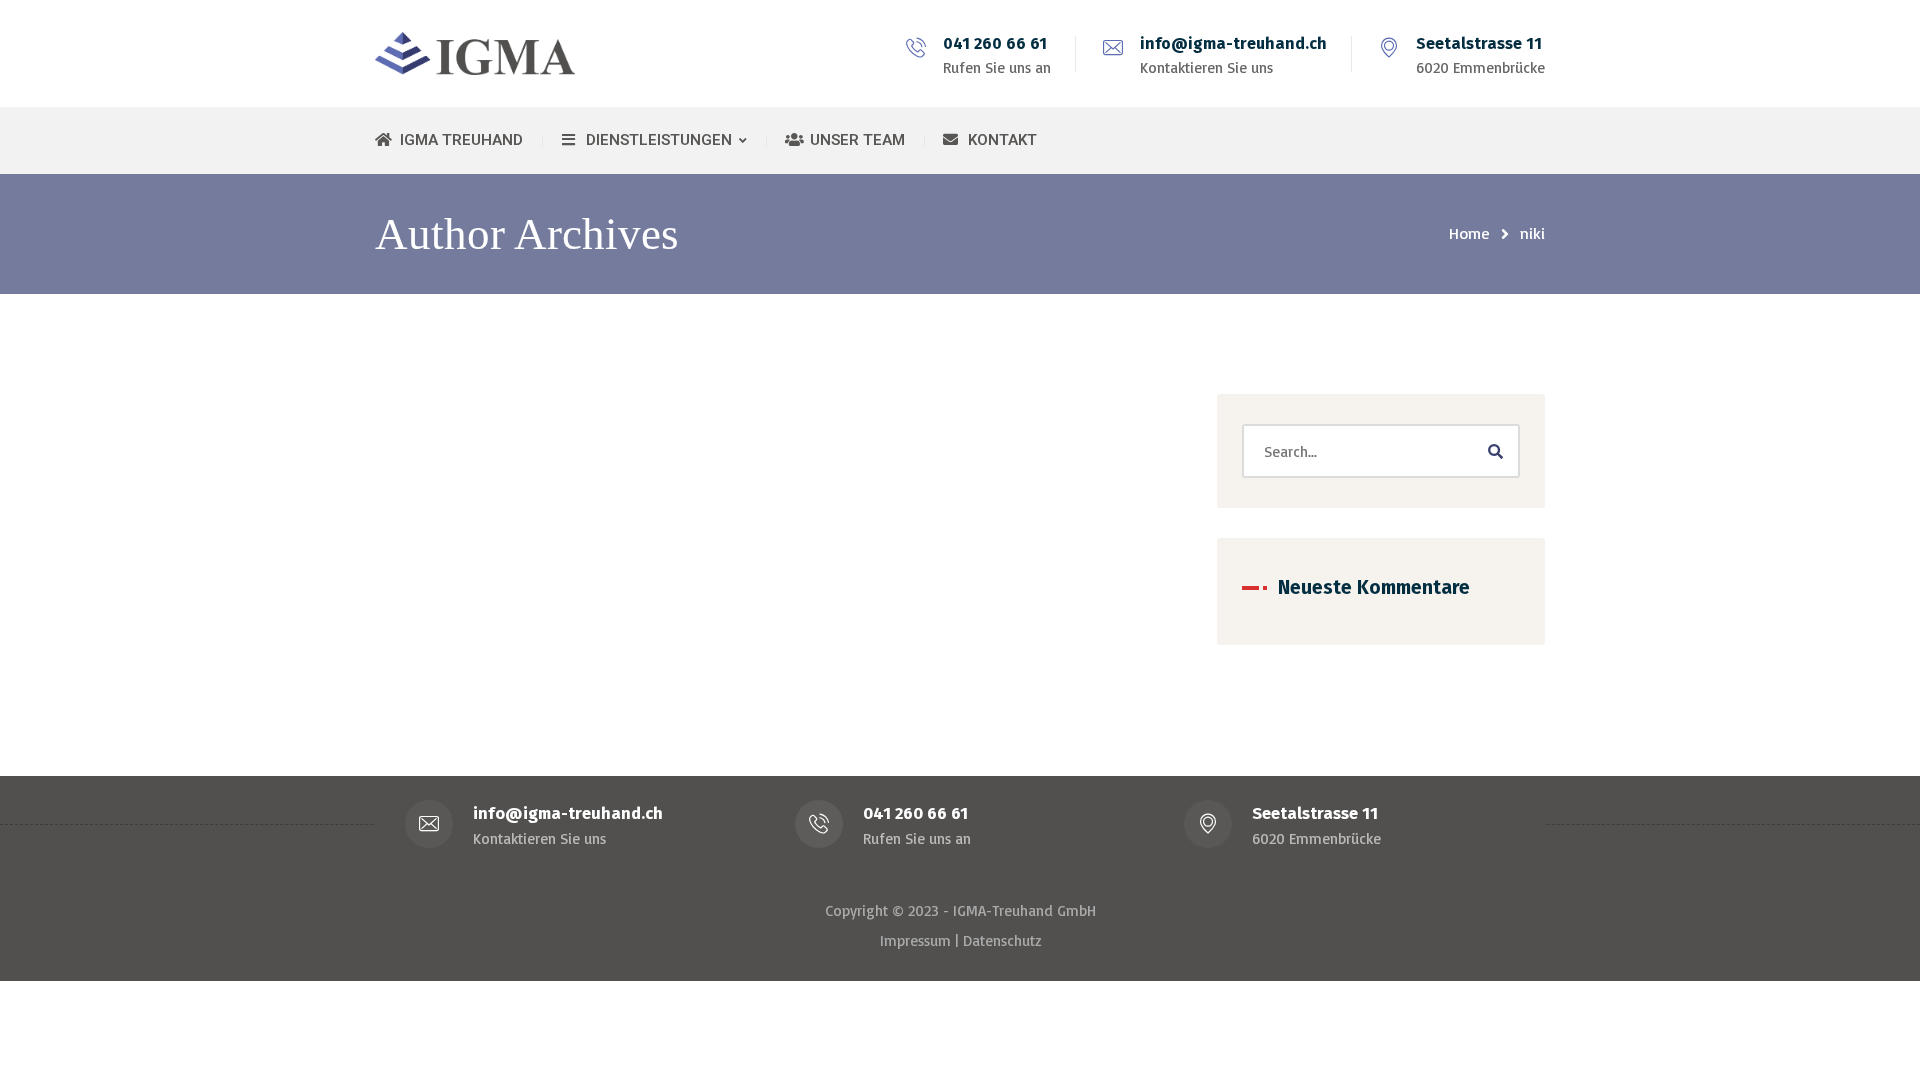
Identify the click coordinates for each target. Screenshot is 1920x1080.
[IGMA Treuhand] (475, 53)
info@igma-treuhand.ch (1233, 43)
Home (1469, 233)
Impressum (915, 940)
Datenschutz (1002, 940)
